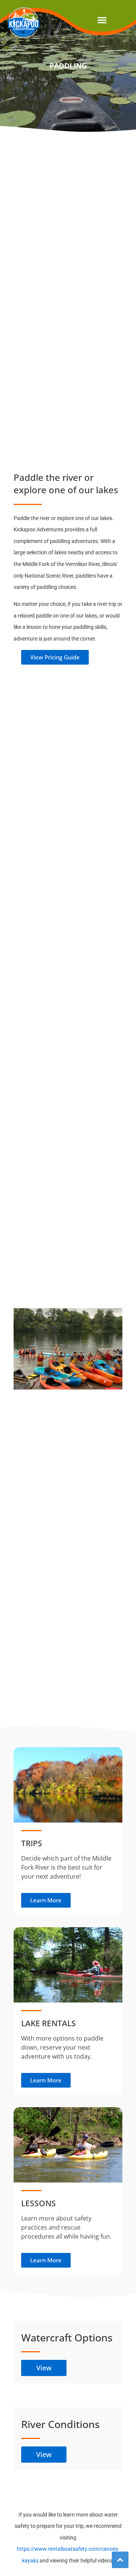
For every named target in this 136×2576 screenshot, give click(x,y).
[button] (102, 20)
